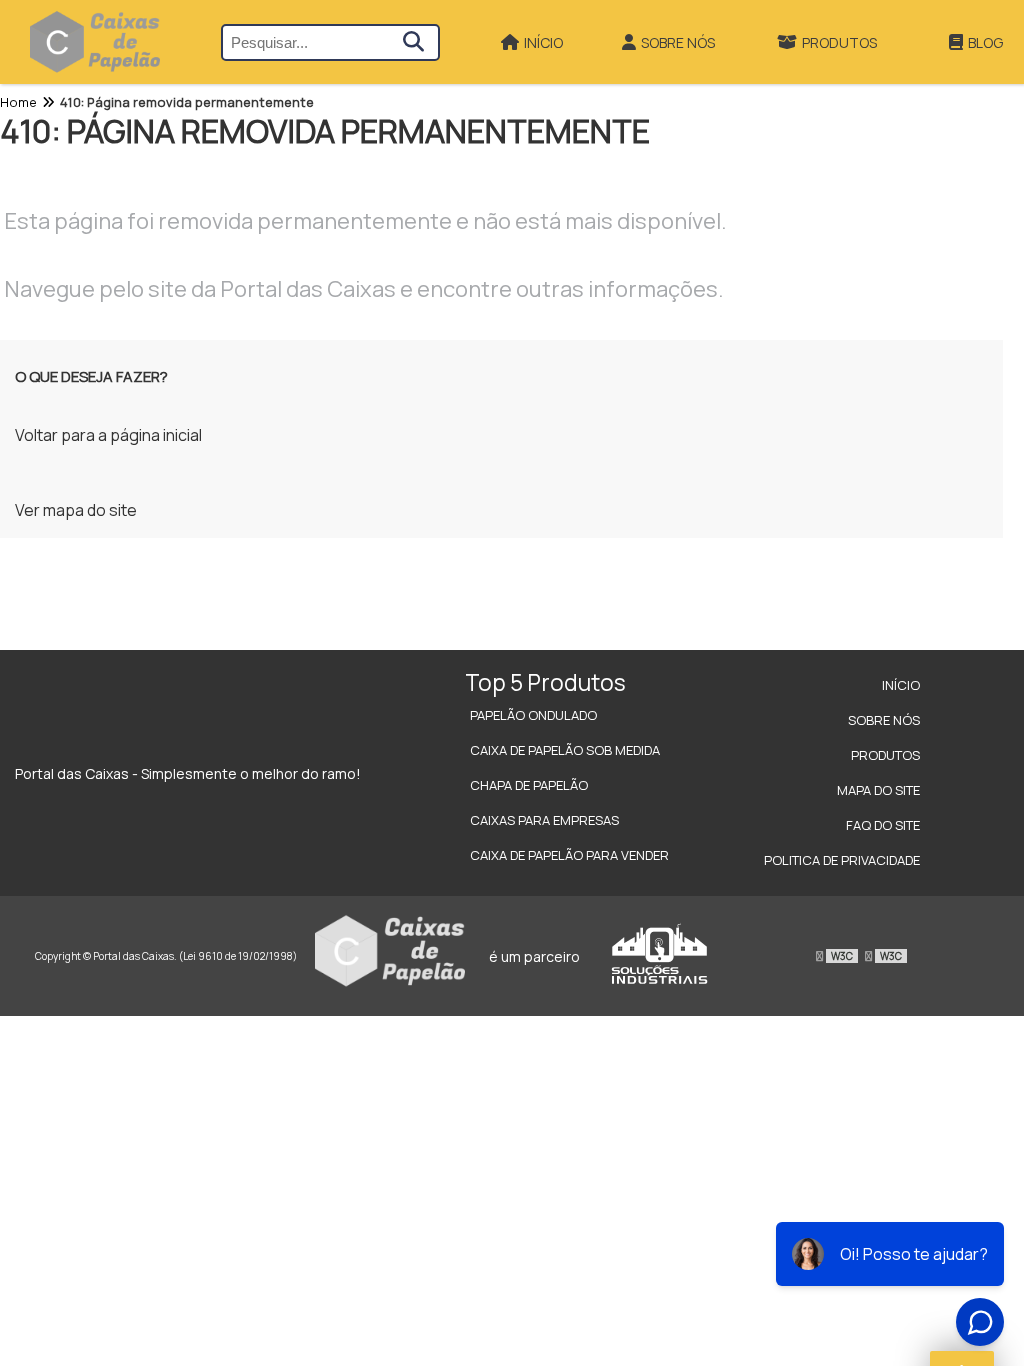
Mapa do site (878, 790)
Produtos (839, 42)
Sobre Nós (678, 42)
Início (543, 42)
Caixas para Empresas (544, 820)
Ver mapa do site (76, 510)
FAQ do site (883, 825)
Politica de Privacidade (842, 860)
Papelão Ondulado (533, 715)
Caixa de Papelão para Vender (569, 855)
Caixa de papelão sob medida (565, 750)
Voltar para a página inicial (108, 435)
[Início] (95, 42)
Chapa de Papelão (529, 785)
